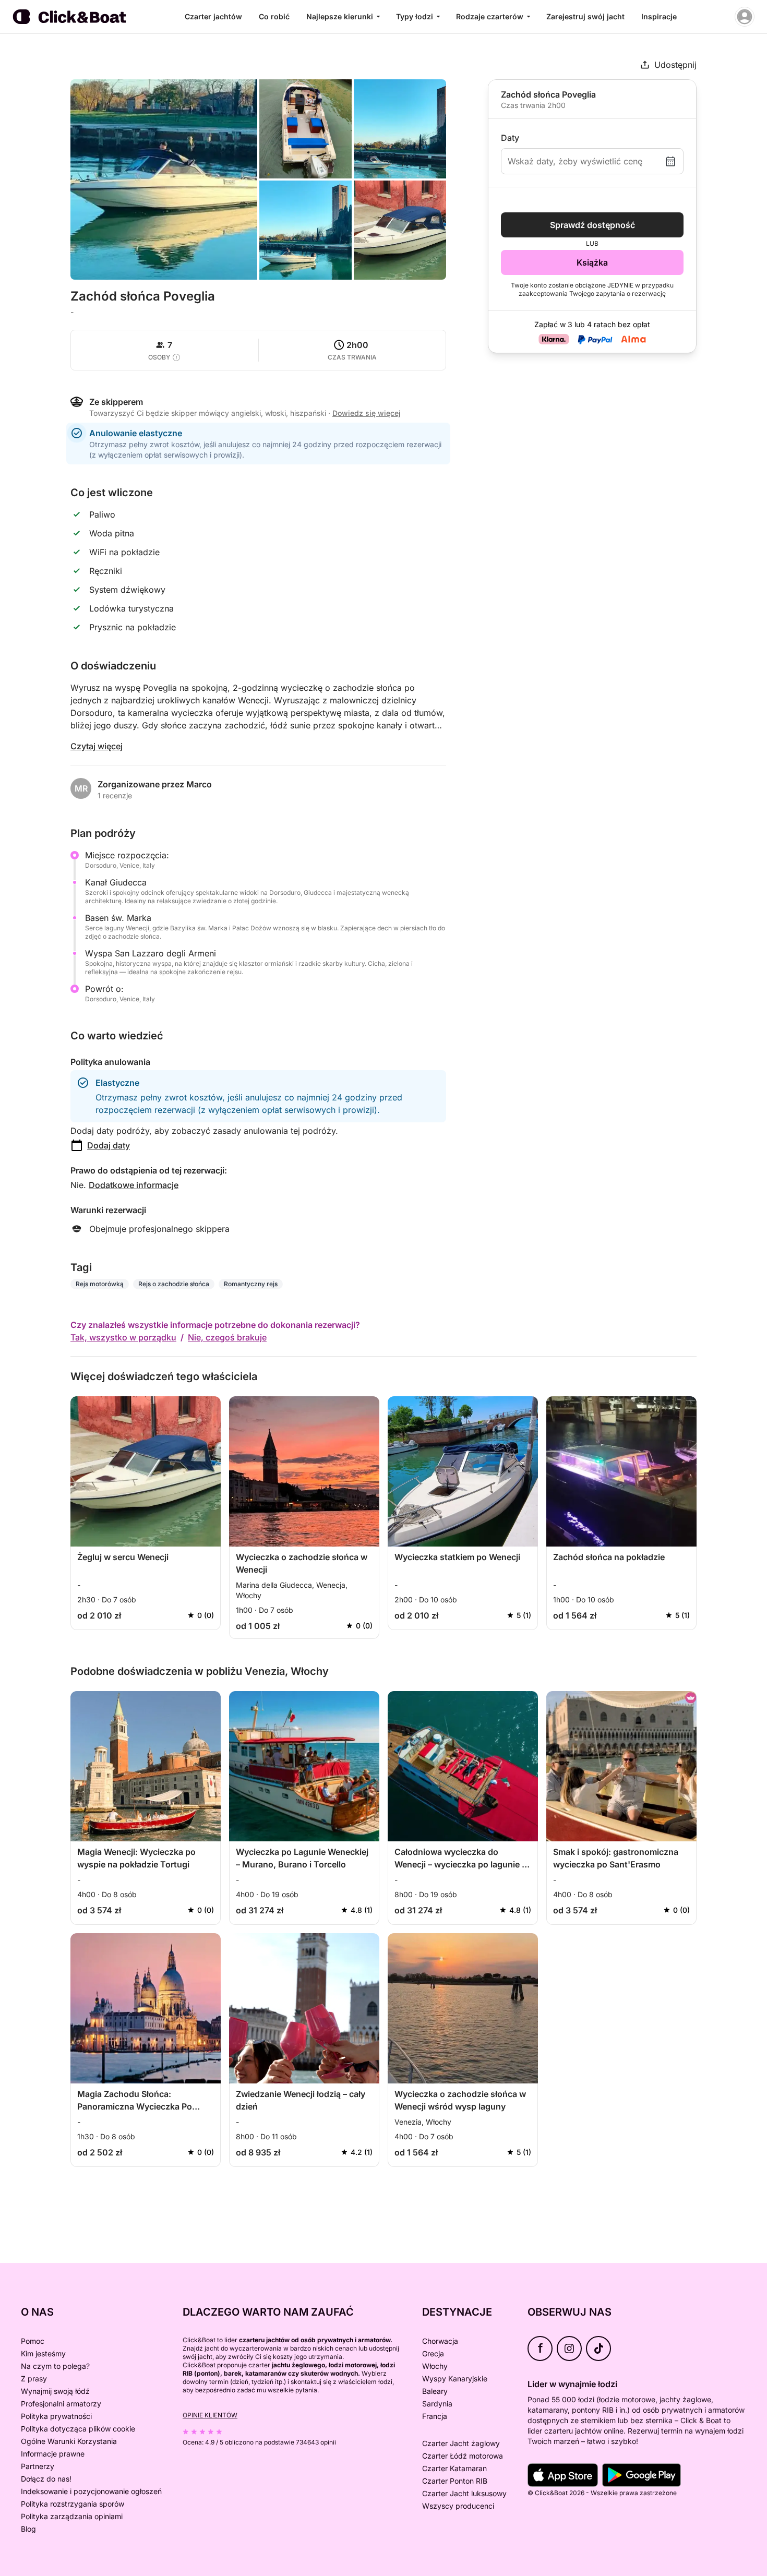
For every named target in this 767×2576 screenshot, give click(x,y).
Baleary (435, 2391)
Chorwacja (440, 2341)
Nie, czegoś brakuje (227, 1337)
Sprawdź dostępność (592, 225)
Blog (28, 2529)
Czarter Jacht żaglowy (461, 2443)
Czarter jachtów (213, 16)
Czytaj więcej (97, 746)
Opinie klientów (210, 2415)
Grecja (433, 2353)
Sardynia (437, 2404)
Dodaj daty (109, 1145)
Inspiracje (659, 16)
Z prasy (34, 2379)
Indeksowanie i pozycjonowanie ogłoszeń (91, 2491)
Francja (435, 2416)
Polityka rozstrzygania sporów (73, 2504)
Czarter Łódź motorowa (463, 2456)
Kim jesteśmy (43, 2353)
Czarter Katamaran (454, 2468)
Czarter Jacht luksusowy (464, 2493)
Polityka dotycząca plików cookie (78, 2429)
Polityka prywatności (56, 2416)
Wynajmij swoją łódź (55, 2391)
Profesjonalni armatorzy (61, 2404)
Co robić (274, 16)
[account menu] (745, 17)
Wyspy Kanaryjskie (455, 2379)
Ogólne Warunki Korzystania (69, 2441)
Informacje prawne (53, 2454)
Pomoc (33, 2341)
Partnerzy (38, 2466)
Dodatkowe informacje (134, 1185)
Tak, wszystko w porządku (123, 1337)
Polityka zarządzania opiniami (72, 2516)
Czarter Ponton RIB (455, 2481)
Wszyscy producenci (458, 2506)
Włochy (435, 2366)
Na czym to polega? (55, 2366)
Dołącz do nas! (46, 2479)
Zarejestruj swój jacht (585, 16)
